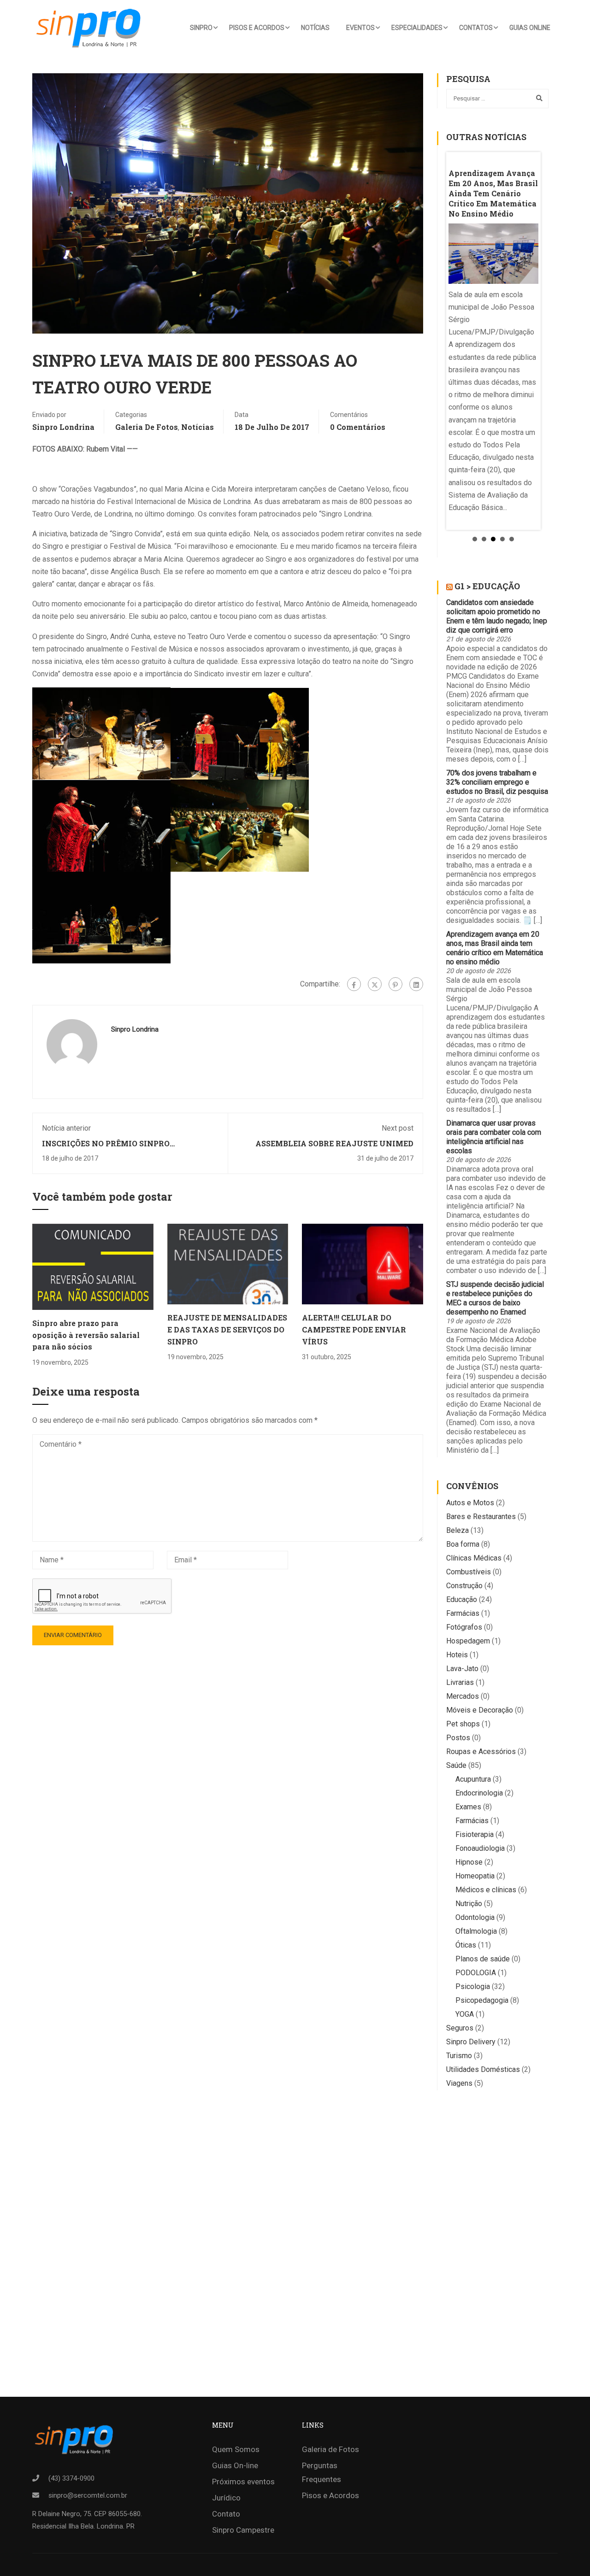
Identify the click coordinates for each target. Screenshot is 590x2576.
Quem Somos (236, 2449)
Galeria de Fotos (147, 427)
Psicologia (473, 1986)
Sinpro (201, 28)
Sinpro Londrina (63, 427)
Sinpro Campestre (243, 2530)
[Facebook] (354, 984)
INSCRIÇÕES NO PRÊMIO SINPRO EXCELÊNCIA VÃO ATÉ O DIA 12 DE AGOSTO (125, 1148)
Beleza (457, 1530)
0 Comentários (358, 427)
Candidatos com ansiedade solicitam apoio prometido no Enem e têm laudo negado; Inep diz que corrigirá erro (497, 616)
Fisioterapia (475, 1834)
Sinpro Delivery (471, 2042)
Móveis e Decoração (480, 1710)
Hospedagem (468, 1641)
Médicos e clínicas (486, 1890)
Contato (226, 2514)
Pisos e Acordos (257, 28)
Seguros (460, 2028)
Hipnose (469, 1862)
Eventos (360, 28)
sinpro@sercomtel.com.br (88, 2495)
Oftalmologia (476, 1931)
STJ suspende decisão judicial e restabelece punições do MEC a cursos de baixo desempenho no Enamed (495, 1298)
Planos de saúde (483, 1959)
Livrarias (460, 1682)
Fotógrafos (464, 1627)
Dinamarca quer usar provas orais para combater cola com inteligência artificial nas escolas (494, 1137)
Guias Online (530, 28)
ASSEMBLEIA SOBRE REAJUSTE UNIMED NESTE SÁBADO (334, 1148)
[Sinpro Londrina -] (91, 28)
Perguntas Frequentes (322, 2472)
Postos (458, 1738)
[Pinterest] (395, 984)
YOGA (465, 2014)
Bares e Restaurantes (481, 1517)
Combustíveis (469, 1572)
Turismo (459, 2056)
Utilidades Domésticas (483, 2069)
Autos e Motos (470, 1503)
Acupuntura (473, 1779)
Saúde (456, 1765)
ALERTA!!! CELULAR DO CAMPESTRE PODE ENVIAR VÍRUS (354, 1329)
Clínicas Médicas (474, 1558)
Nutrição (469, 1904)
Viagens (459, 2083)
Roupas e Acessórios (481, 1752)
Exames (468, 1807)
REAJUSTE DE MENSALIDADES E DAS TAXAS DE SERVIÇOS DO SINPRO (227, 1329)
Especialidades (417, 28)
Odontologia (475, 1917)
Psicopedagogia (482, 2000)
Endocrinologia (479, 1793)
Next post (398, 1128)
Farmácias (463, 1613)
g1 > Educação (487, 586)
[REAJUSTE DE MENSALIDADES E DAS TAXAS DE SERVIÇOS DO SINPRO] (228, 1264)
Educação (462, 1599)
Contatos (476, 28)
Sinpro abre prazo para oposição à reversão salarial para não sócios (86, 1335)
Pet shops (463, 1724)
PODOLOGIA (476, 1973)
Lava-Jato (462, 1669)
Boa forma (463, 1544)
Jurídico (226, 2498)
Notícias (315, 28)
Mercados (463, 1696)
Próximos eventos (243, 2482)
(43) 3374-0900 (71, 2478)
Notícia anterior (66, 1128)
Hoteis (457, 1655)
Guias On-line (235, 2465)
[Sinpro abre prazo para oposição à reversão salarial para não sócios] (93, 1266)
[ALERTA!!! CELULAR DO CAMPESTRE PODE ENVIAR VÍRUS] (363, 1264)
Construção (464, 1586)
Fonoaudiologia (480, 1848)
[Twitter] (375, 984)
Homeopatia (475, 1876)
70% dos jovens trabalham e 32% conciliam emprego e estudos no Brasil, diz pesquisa (497, 782)
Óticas (466, 1945)
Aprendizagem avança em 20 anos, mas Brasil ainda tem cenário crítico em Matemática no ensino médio (495, 948)
